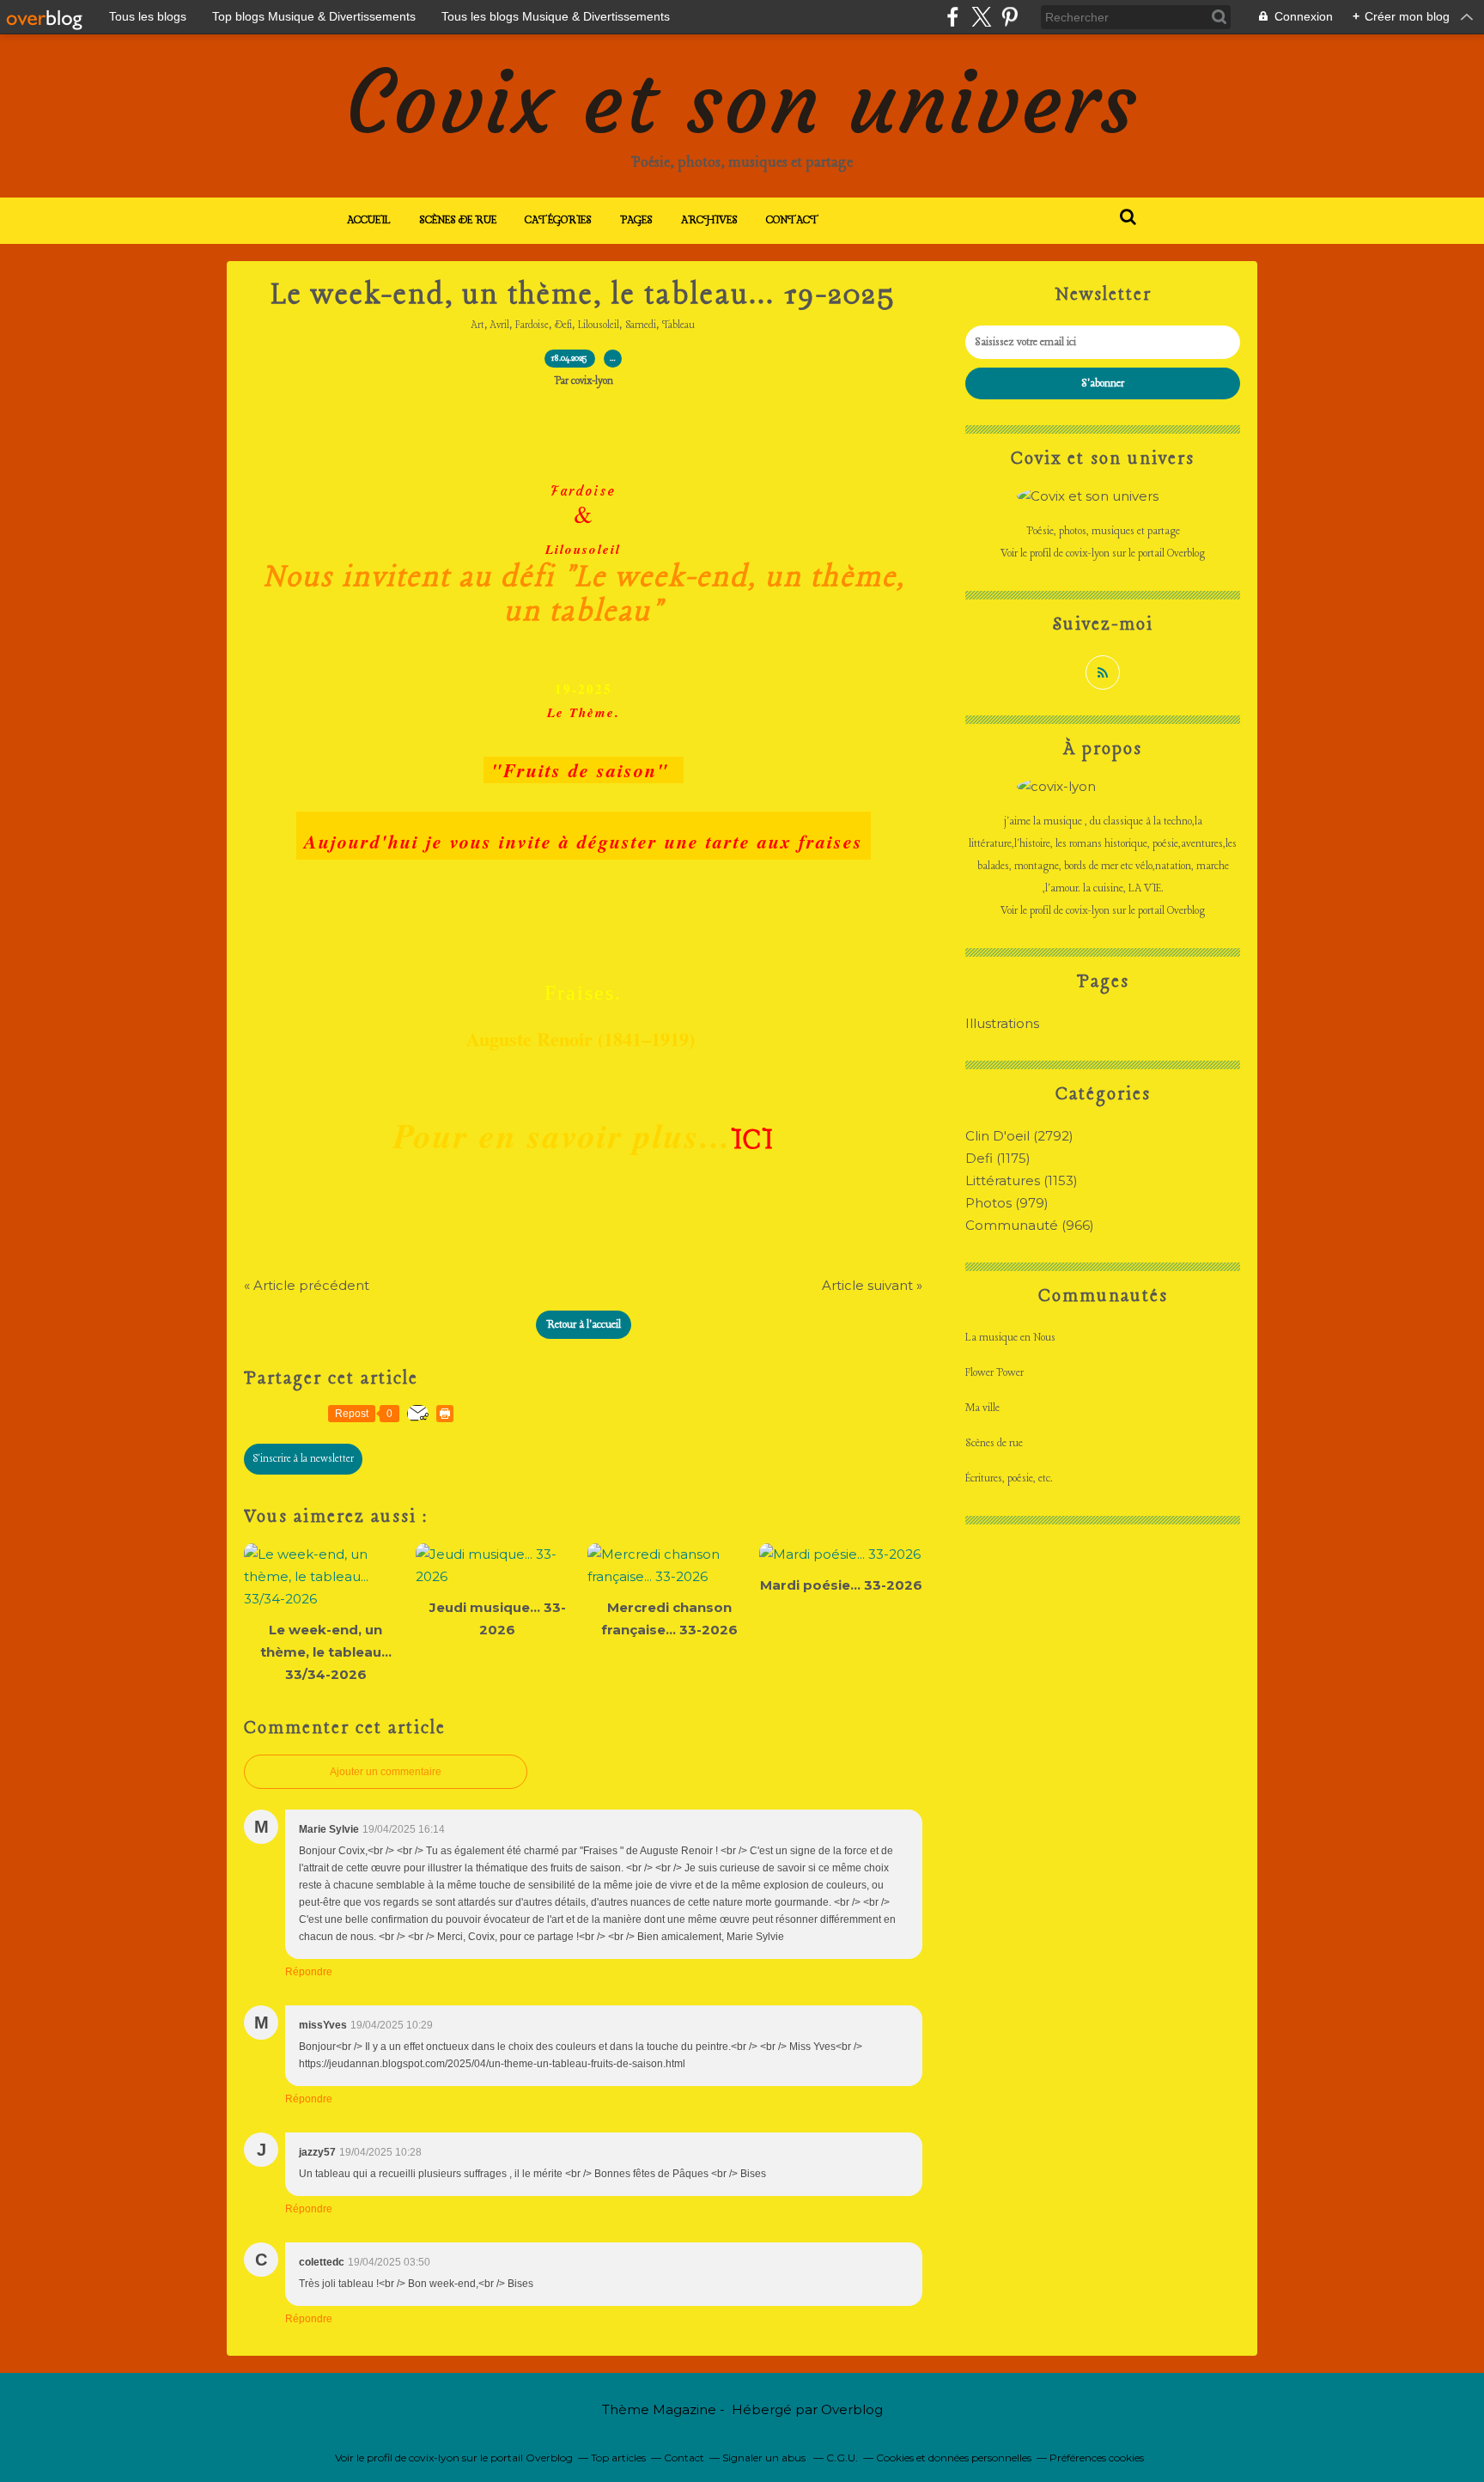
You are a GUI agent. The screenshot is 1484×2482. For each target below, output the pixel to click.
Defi (563, 325)
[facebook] (953, 17)
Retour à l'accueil (584, 1325)
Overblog (852, 2409)
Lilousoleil (599, 325)
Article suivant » (872, 1285)
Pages (636, 220)
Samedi (641, 325)
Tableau (678, 325)
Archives (709, 220)
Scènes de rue (458, 220)
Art (478, 325)
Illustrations (1002, 1023)
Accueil (369, 220)
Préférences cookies (1097, 2458)
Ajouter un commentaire (386, 1772)
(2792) (1019, 1136)
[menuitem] (369, 221)
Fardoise (532, 325)
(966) (1030, 1225)
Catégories (558, 220)
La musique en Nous (1010, 1338)
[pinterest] (1010, 17)
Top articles (618, 2458)
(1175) (998, 1158)
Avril (500, 325)
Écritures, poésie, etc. (1009, 1478)
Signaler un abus (765, 2458)
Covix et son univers (742, 103)
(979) (1007, 1203)
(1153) (1022, 1180)
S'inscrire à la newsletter (303, 1459)
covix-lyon (1088, 554)
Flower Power (994, 1373)
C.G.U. (842, 2458)
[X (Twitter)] (981, 17)
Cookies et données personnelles (954, 2458)
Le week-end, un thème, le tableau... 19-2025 (584, 295)
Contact (793, 220)
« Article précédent (307, 1285)
